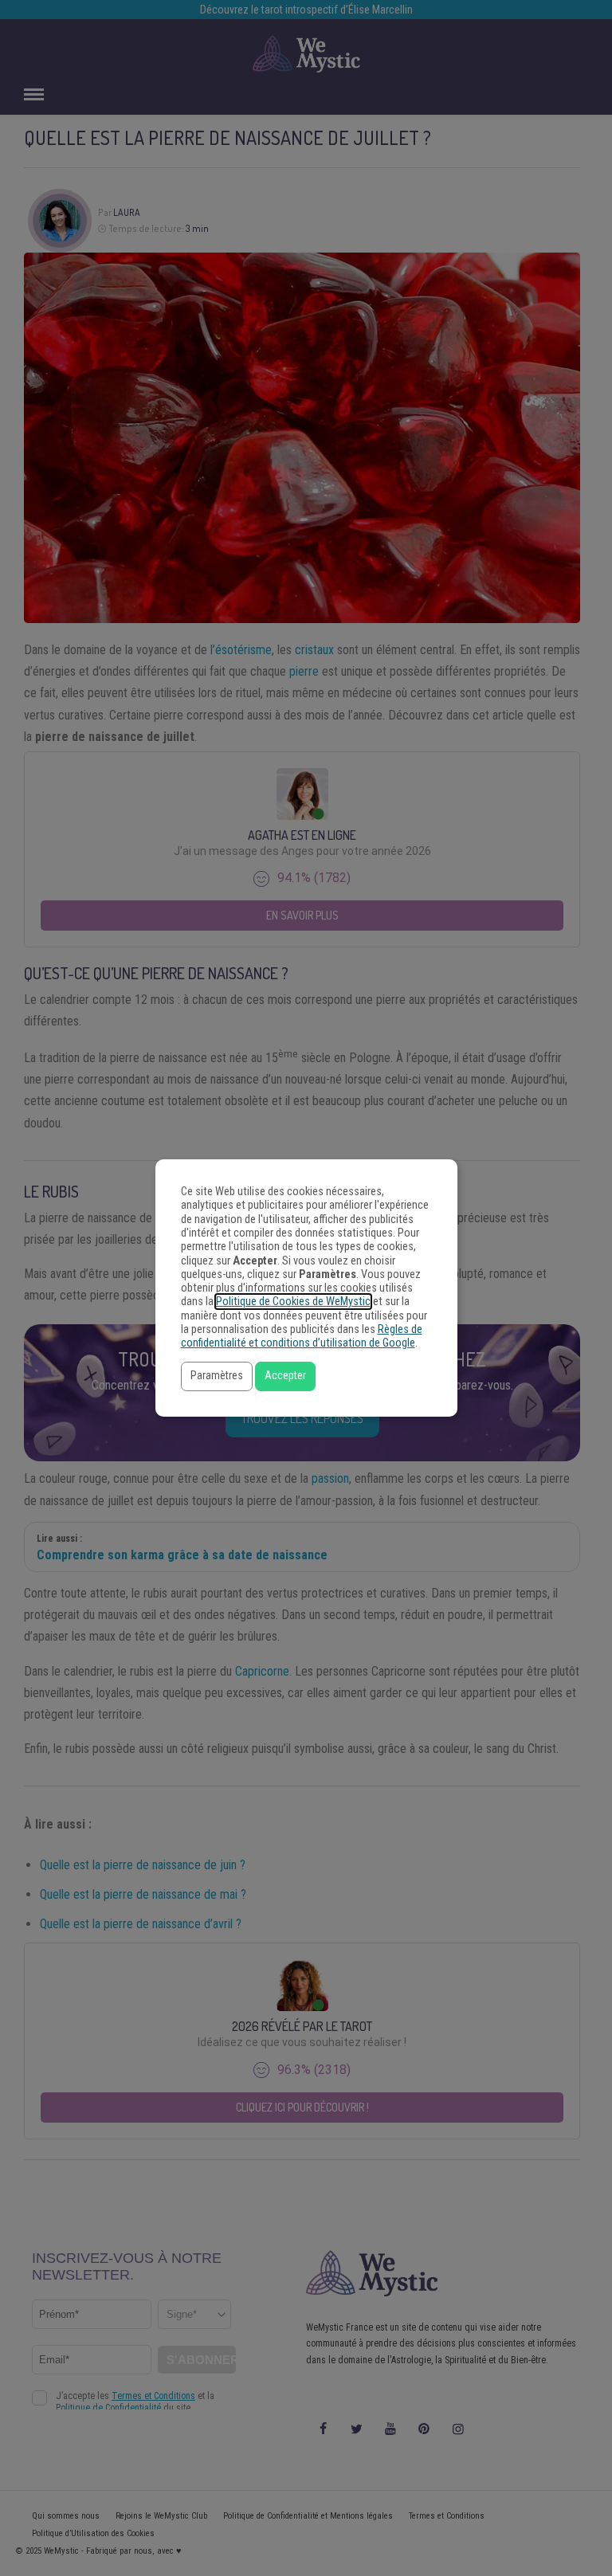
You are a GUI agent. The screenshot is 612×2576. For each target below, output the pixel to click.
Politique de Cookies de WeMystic (293, 1302)
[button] (217, 1376)
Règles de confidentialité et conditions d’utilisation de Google (302, 1336)
